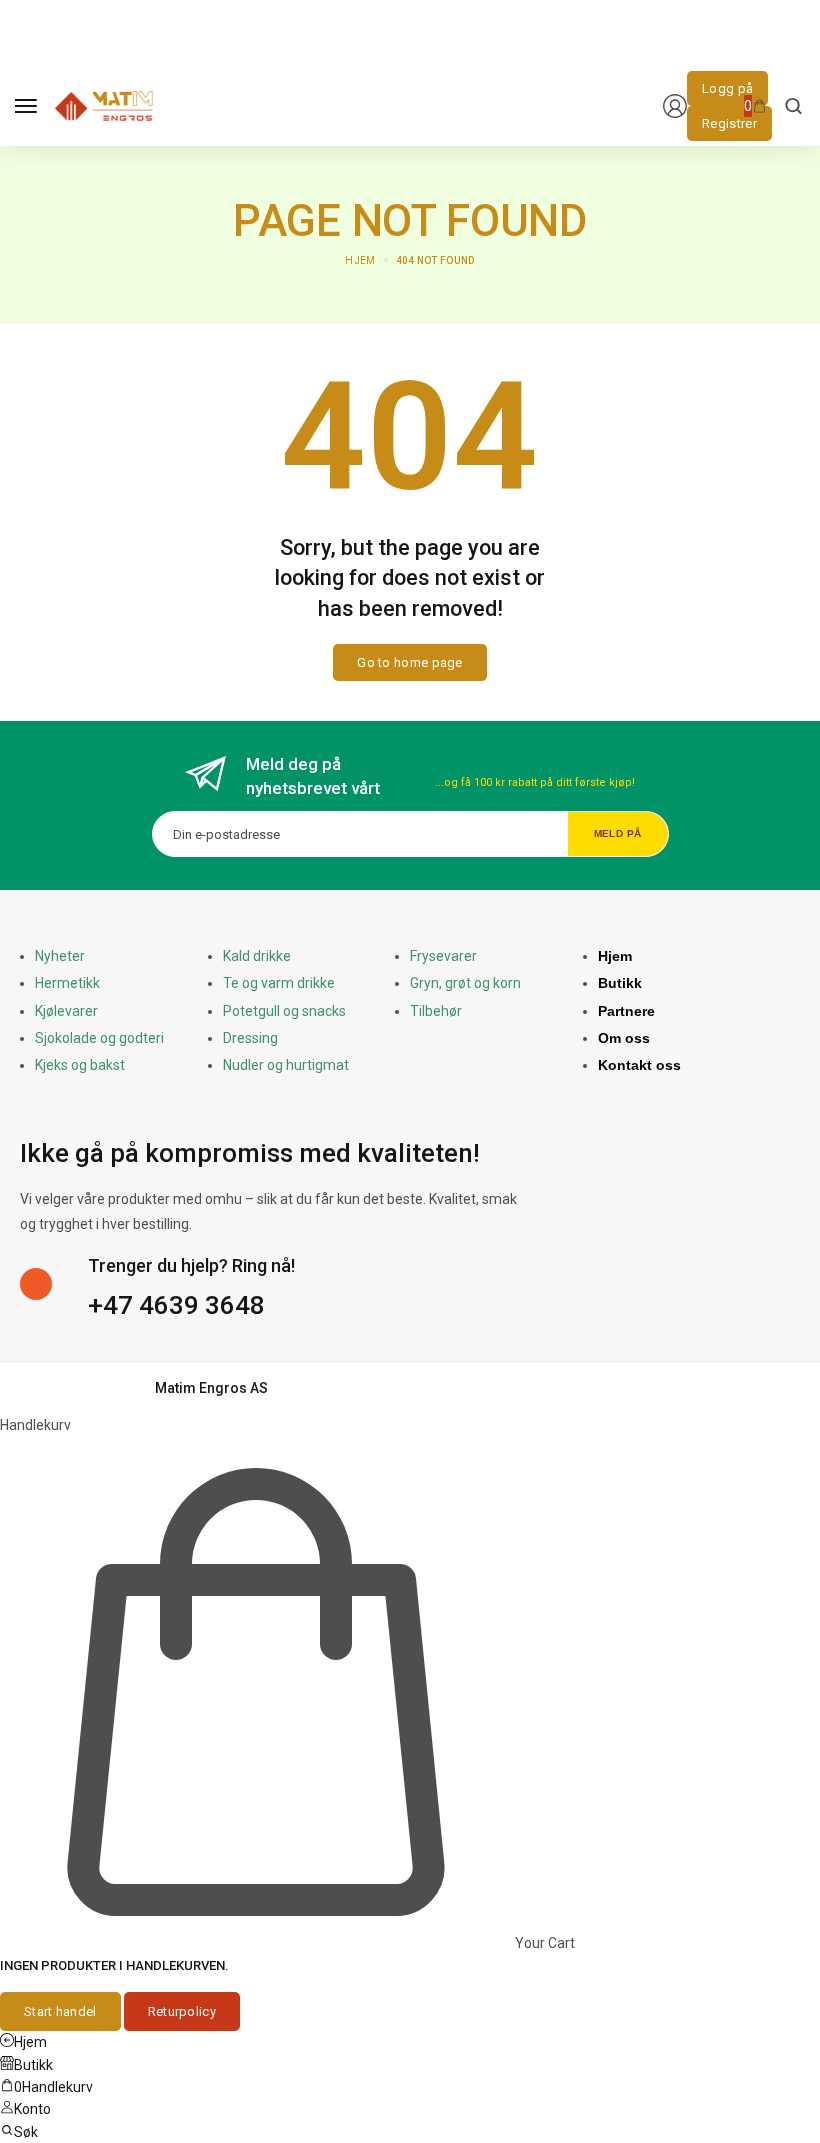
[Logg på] (727, 88)
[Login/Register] (675, 106)
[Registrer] (729, 123)
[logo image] (104, 105)
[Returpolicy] (182, 2011)
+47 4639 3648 (176, 1305)
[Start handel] (60, 2011)
